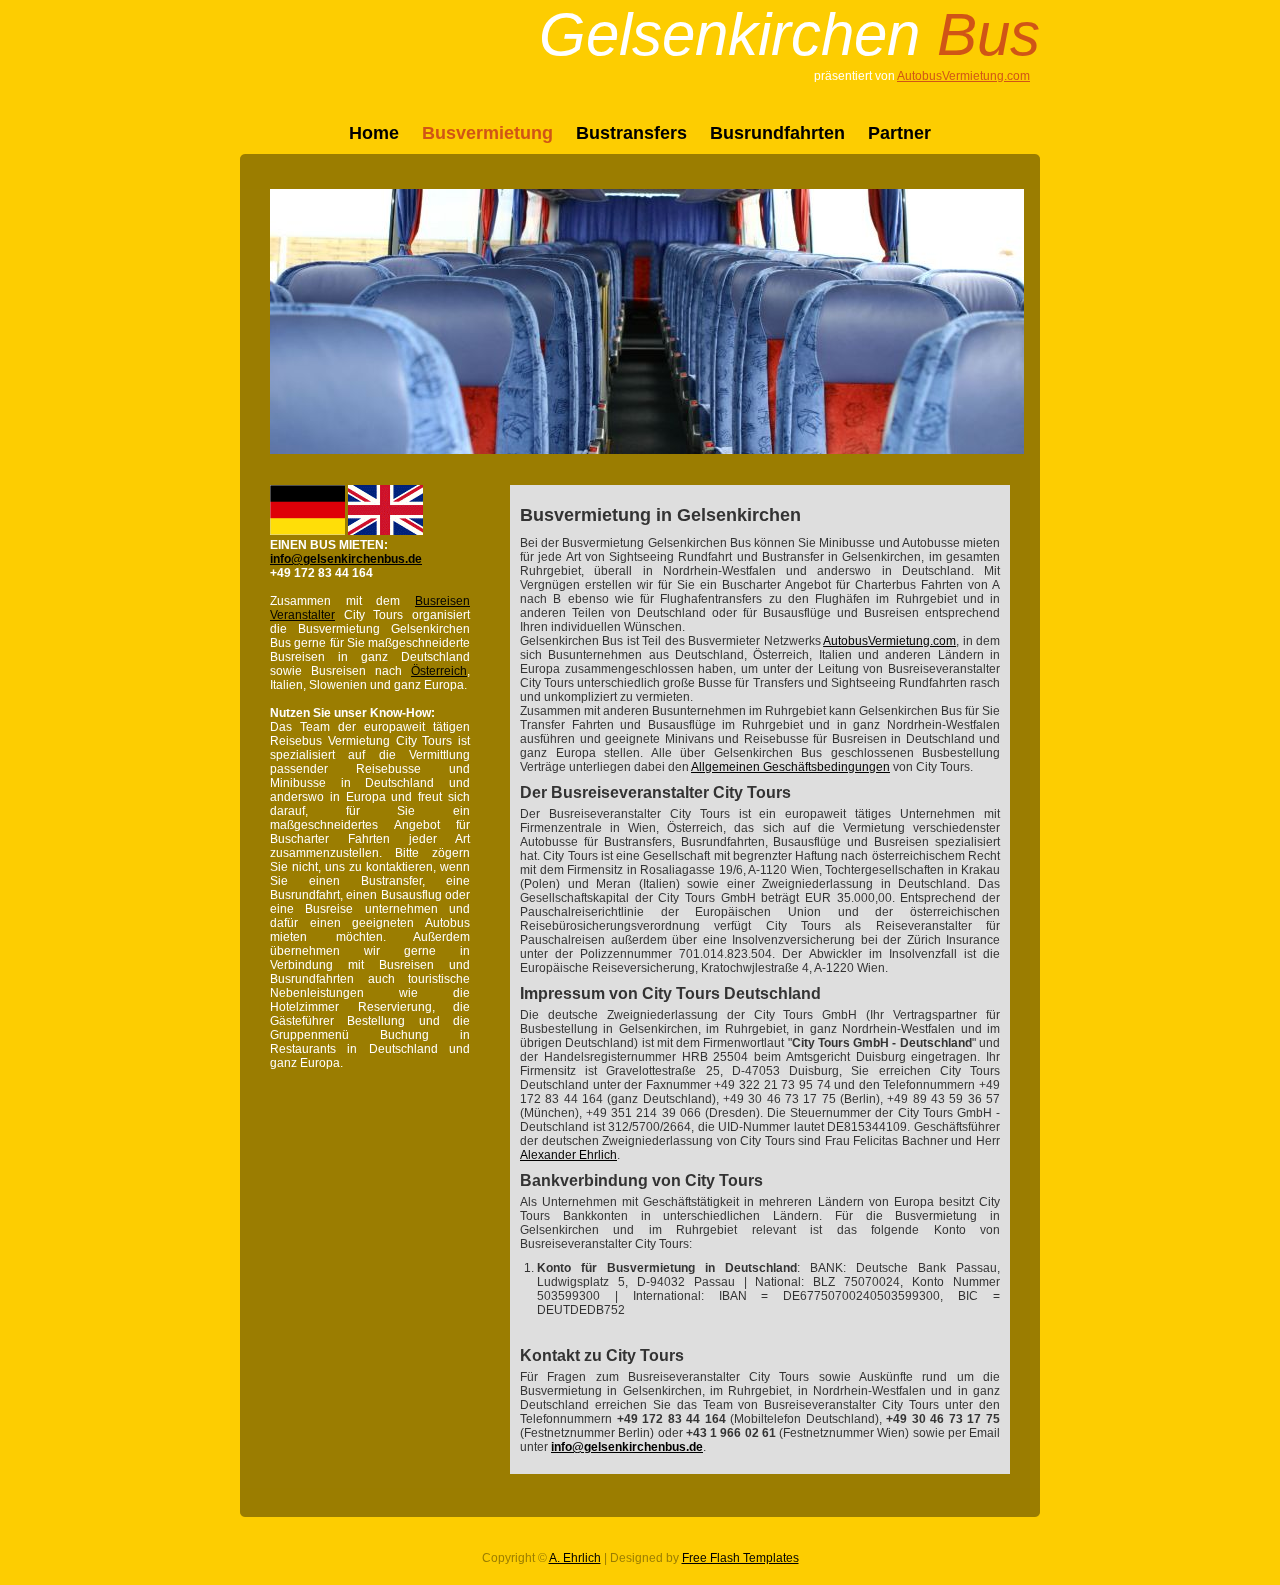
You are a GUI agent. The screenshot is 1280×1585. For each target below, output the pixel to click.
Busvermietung (487, 133)
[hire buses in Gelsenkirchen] (385, 531)
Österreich (439, 671)
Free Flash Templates (740, 1558)
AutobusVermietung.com (963, 76)
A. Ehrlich (575, 1558)
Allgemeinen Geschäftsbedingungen (790, 767)
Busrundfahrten (777, 133)
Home (374, 133)
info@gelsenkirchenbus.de (346, 559)
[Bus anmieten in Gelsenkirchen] (307, 531)
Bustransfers (631, 133)
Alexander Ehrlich (568, 1155)
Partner (899, 133)
